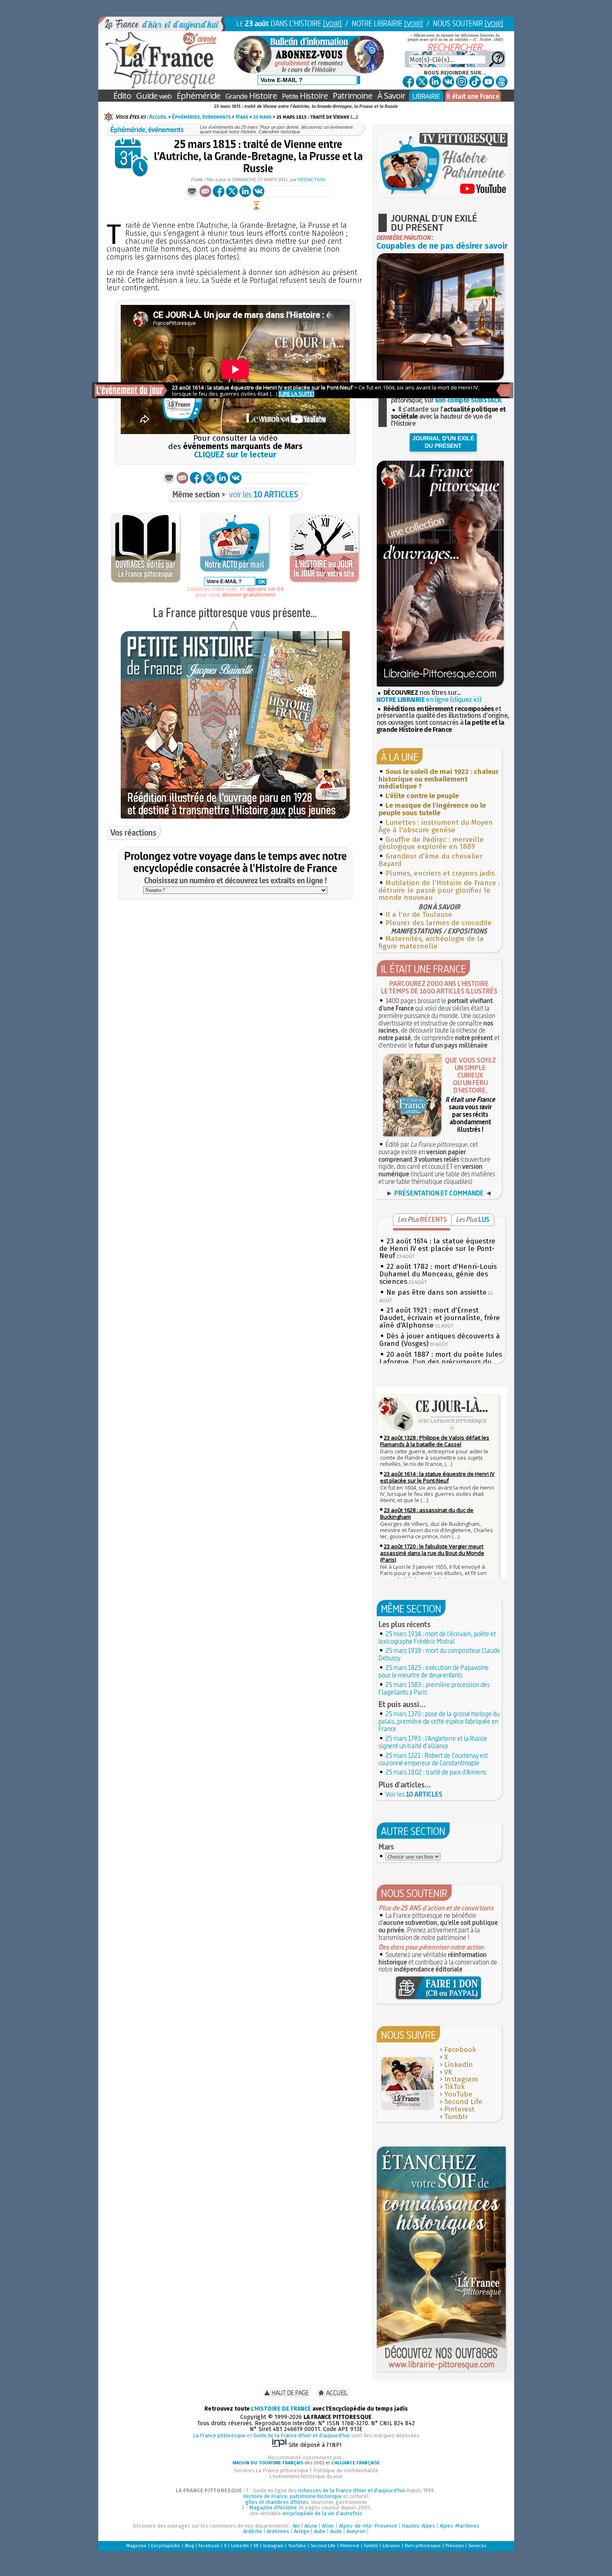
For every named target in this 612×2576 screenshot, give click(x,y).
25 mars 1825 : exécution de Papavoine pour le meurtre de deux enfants (434, 1671)
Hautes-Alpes (418, 2526)
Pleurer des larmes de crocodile (439, 923)
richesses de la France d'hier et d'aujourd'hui (351, 2490)
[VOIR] (332, 24)
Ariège (302, 2531)
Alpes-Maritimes (460, 2526)
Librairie (391, 2546)
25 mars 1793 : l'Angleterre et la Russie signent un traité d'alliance (433, 1742)
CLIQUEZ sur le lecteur (235, 455)
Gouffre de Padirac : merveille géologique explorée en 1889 (431, 843)
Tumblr (456, 2117)
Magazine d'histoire (273, 2507)
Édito (122, 96)
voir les (264, 494)
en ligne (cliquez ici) (429, 700)
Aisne (311, 2526)
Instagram (461, 2079)
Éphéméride (198, 96)
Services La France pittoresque (271, 2470)
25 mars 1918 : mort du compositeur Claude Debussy (439, 1654)
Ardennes (278, 2531)
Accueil (158, 117)
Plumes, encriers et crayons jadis (440, 873)
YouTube (458, 2094)
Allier (328, 2526)
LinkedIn (459, 2065)
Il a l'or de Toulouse (419, 915)
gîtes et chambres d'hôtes (277, 2502)
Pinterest (459, 2109)
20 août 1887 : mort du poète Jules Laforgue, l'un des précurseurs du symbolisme (441, 1362)
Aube (320, 2531)
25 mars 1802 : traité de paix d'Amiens (436, 1772)
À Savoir (391, 96)
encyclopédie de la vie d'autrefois (322, 2513)
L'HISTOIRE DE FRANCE (281, 2409)
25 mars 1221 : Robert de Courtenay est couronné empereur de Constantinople (433, 1759)
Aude (336, 2531)
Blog (189, 2546)
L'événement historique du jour (306, 2476)
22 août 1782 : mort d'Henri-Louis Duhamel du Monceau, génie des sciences (438, 1274)
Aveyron (356, 2531)
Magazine (136, 2546)
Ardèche (253, 2531)
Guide (154, 96)
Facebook (460, 2050)
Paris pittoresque (423, 2546)
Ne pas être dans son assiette (437, 1292)
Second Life (463, 2102)
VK (448, 2072)
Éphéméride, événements (201, 117)
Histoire (251, 96)
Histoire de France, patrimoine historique (292, 2496)
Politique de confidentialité (346, 2470)
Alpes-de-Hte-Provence (368, 2526)
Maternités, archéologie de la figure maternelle (431, 942)
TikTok (454, 2087)
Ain (296, 2526)
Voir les (414, 1794)
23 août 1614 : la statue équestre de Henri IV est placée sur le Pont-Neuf (437, 1249)
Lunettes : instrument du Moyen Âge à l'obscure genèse (436, 826)
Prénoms (455, 2546)
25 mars (262, 117)
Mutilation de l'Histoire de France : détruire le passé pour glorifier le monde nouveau (439, 890)
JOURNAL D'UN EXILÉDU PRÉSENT (443, 442)
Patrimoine (352, 96)
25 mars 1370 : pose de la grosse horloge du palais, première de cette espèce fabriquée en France (439, 1721)
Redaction (312, 180)
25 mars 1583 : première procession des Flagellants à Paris (434, 1688)
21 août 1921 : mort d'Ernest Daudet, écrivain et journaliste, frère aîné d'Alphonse (440, 1318)
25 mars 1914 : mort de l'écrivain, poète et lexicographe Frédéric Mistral (437, 1637)
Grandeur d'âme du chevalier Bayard (430, 860)
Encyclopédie (166, 2546)
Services (477, 2546)
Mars (242, 117)
